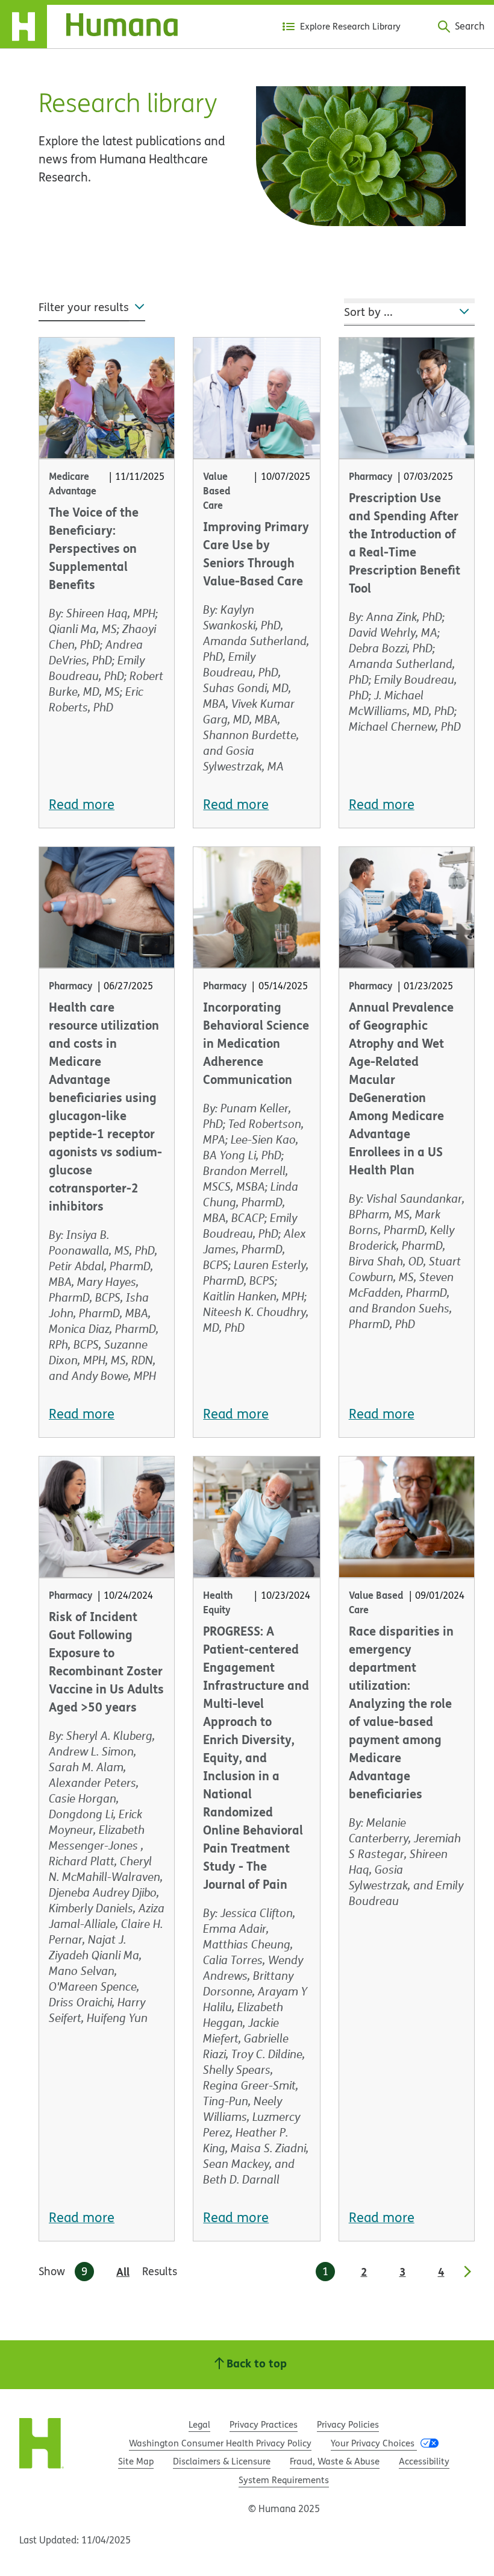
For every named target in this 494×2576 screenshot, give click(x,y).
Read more (82, 804)
